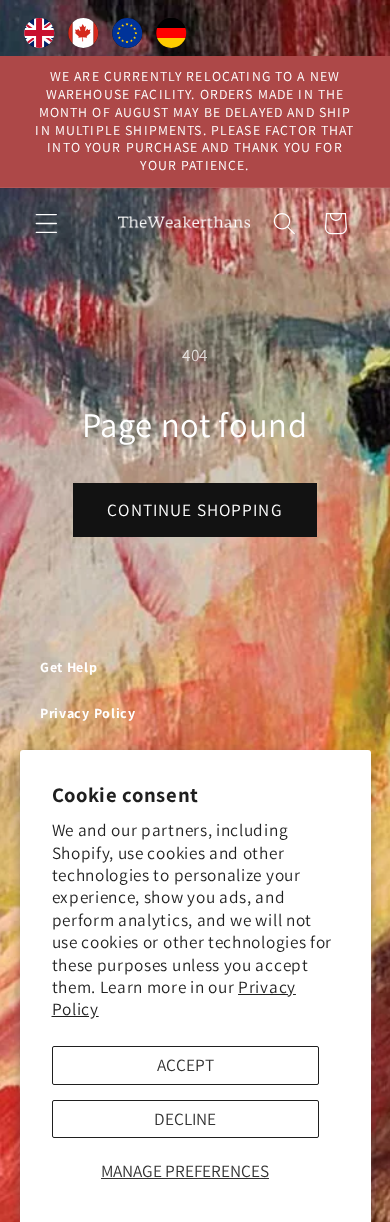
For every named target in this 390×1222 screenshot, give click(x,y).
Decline (185, 1118)
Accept (185, 1064)
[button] (46, 223)
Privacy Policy (88, 713)
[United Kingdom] (39, 37)
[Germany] (171, 37)
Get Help (69, 667)
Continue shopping (195, 509)
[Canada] (83, 37)
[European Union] (127, 37)
